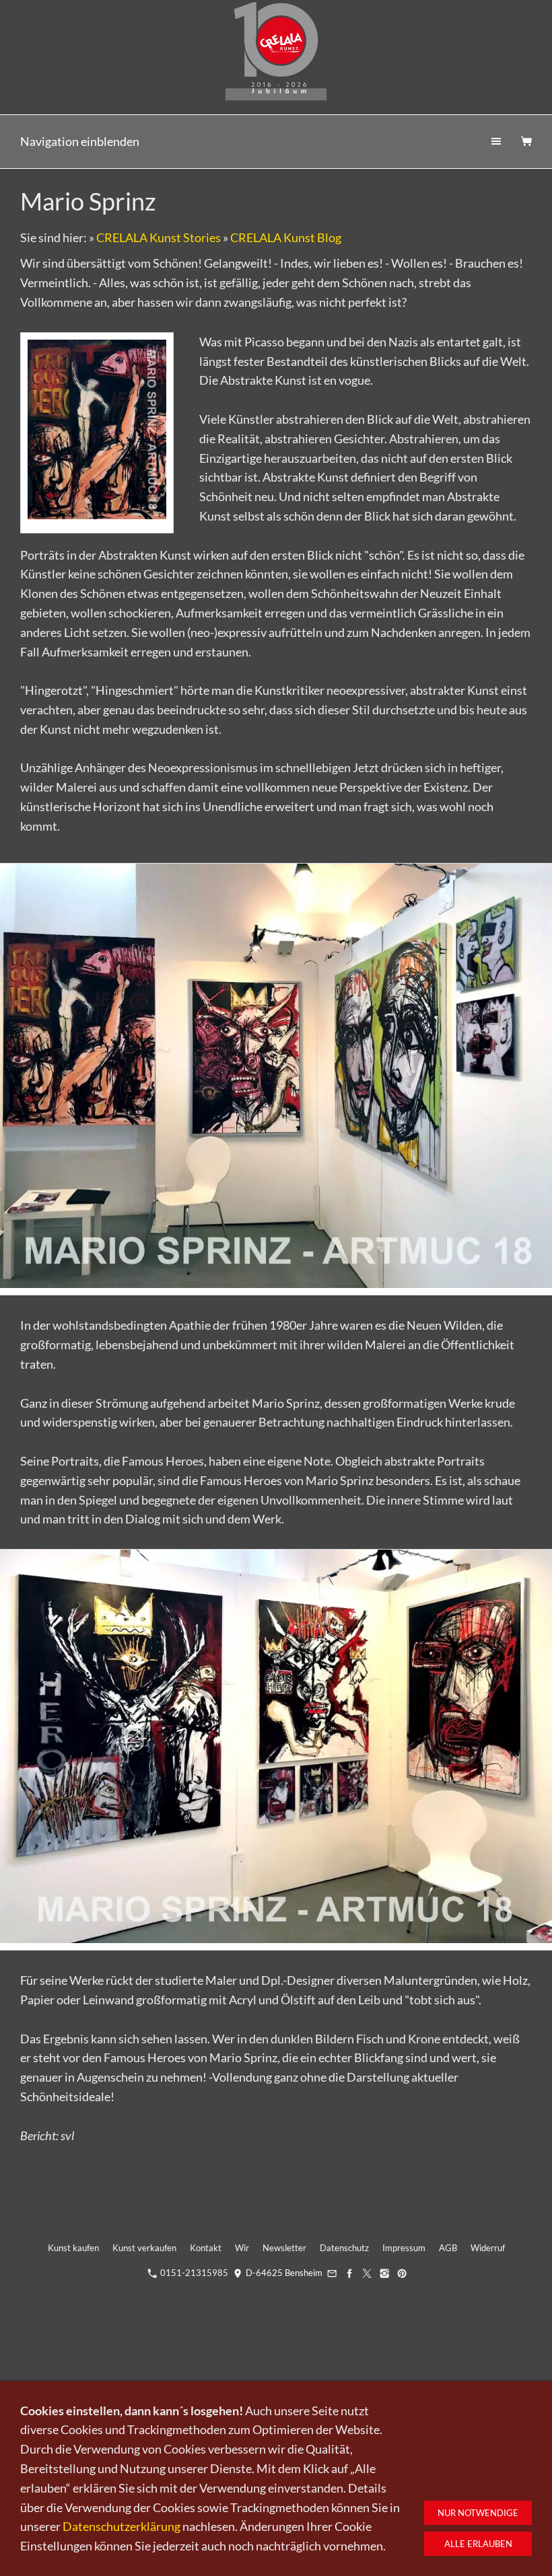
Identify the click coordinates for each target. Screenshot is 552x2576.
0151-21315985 (193, 2273)
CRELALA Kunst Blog (286, 237)
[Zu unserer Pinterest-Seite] (402, 2273)
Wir (242, 2248)
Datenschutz (344, 2248)
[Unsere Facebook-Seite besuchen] (350, 2273)
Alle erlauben (478, 2544)
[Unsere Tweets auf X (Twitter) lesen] (367, 2273)
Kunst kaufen (73, 2248)
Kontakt (206, 2248)
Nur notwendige (478, 2513)
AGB (448, 2248)
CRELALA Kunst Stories (159, 237)
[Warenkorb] (526, 142)
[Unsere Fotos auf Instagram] (384, 2273)
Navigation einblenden (80, 141)
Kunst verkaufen (144, 2248)
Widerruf (488, 2248)
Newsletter (284, 2248)
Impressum (404, 2248)
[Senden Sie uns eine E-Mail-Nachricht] (332, 2273)
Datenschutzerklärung (122, 2526)
